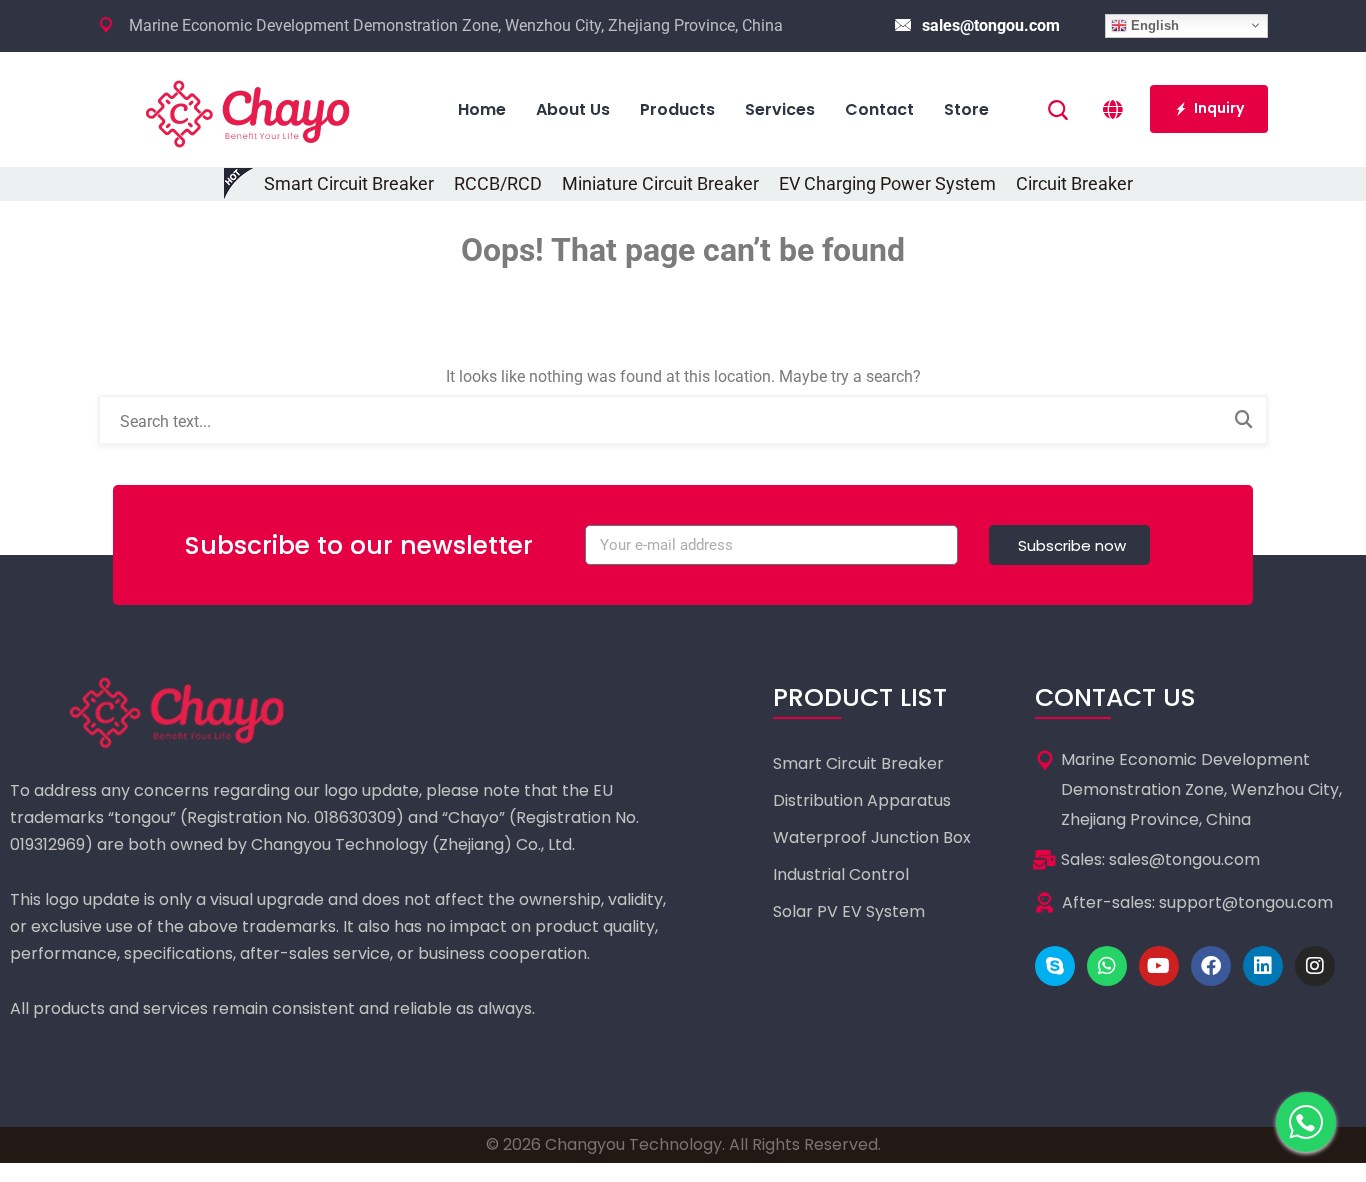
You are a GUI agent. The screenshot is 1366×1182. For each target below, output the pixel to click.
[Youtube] (1159, 966)
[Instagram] (1315, 966)
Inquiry (1219, 108)
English (1153, 24)
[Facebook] (1211, 966)
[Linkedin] (1263, 966)
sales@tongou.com (991, 25)
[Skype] (1055, 966)
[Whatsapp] (1107, 966)
